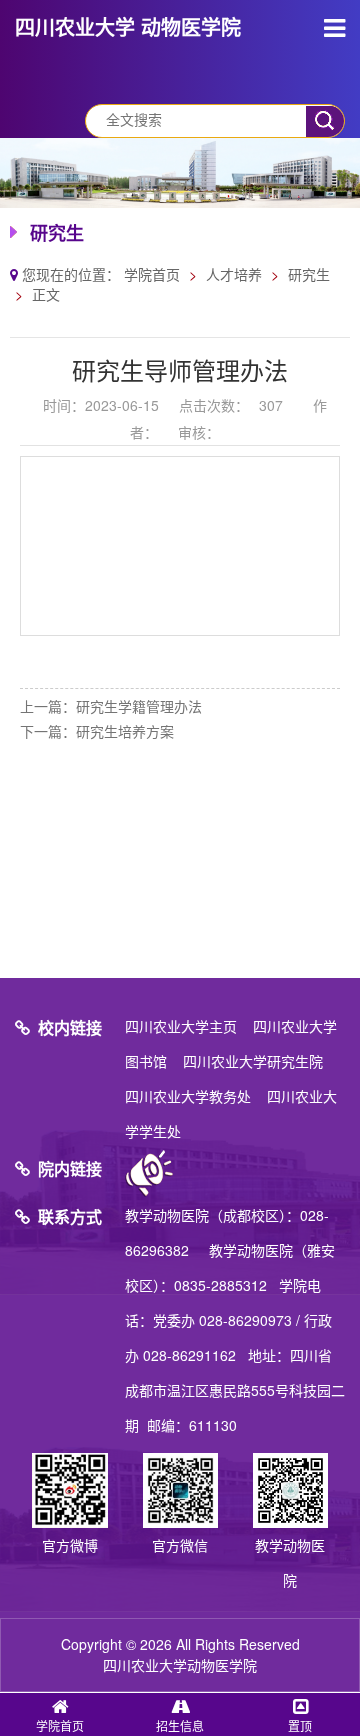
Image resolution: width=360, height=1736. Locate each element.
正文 (46, 294)
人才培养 (234, 274)
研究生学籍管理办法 (139, 706)
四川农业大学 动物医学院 (128, 26)
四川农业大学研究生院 (253, 1061)
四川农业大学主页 (181, 1026)
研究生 (309, 274)
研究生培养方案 (125, 731)
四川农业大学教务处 (188, 1096)
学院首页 (152, 274)
